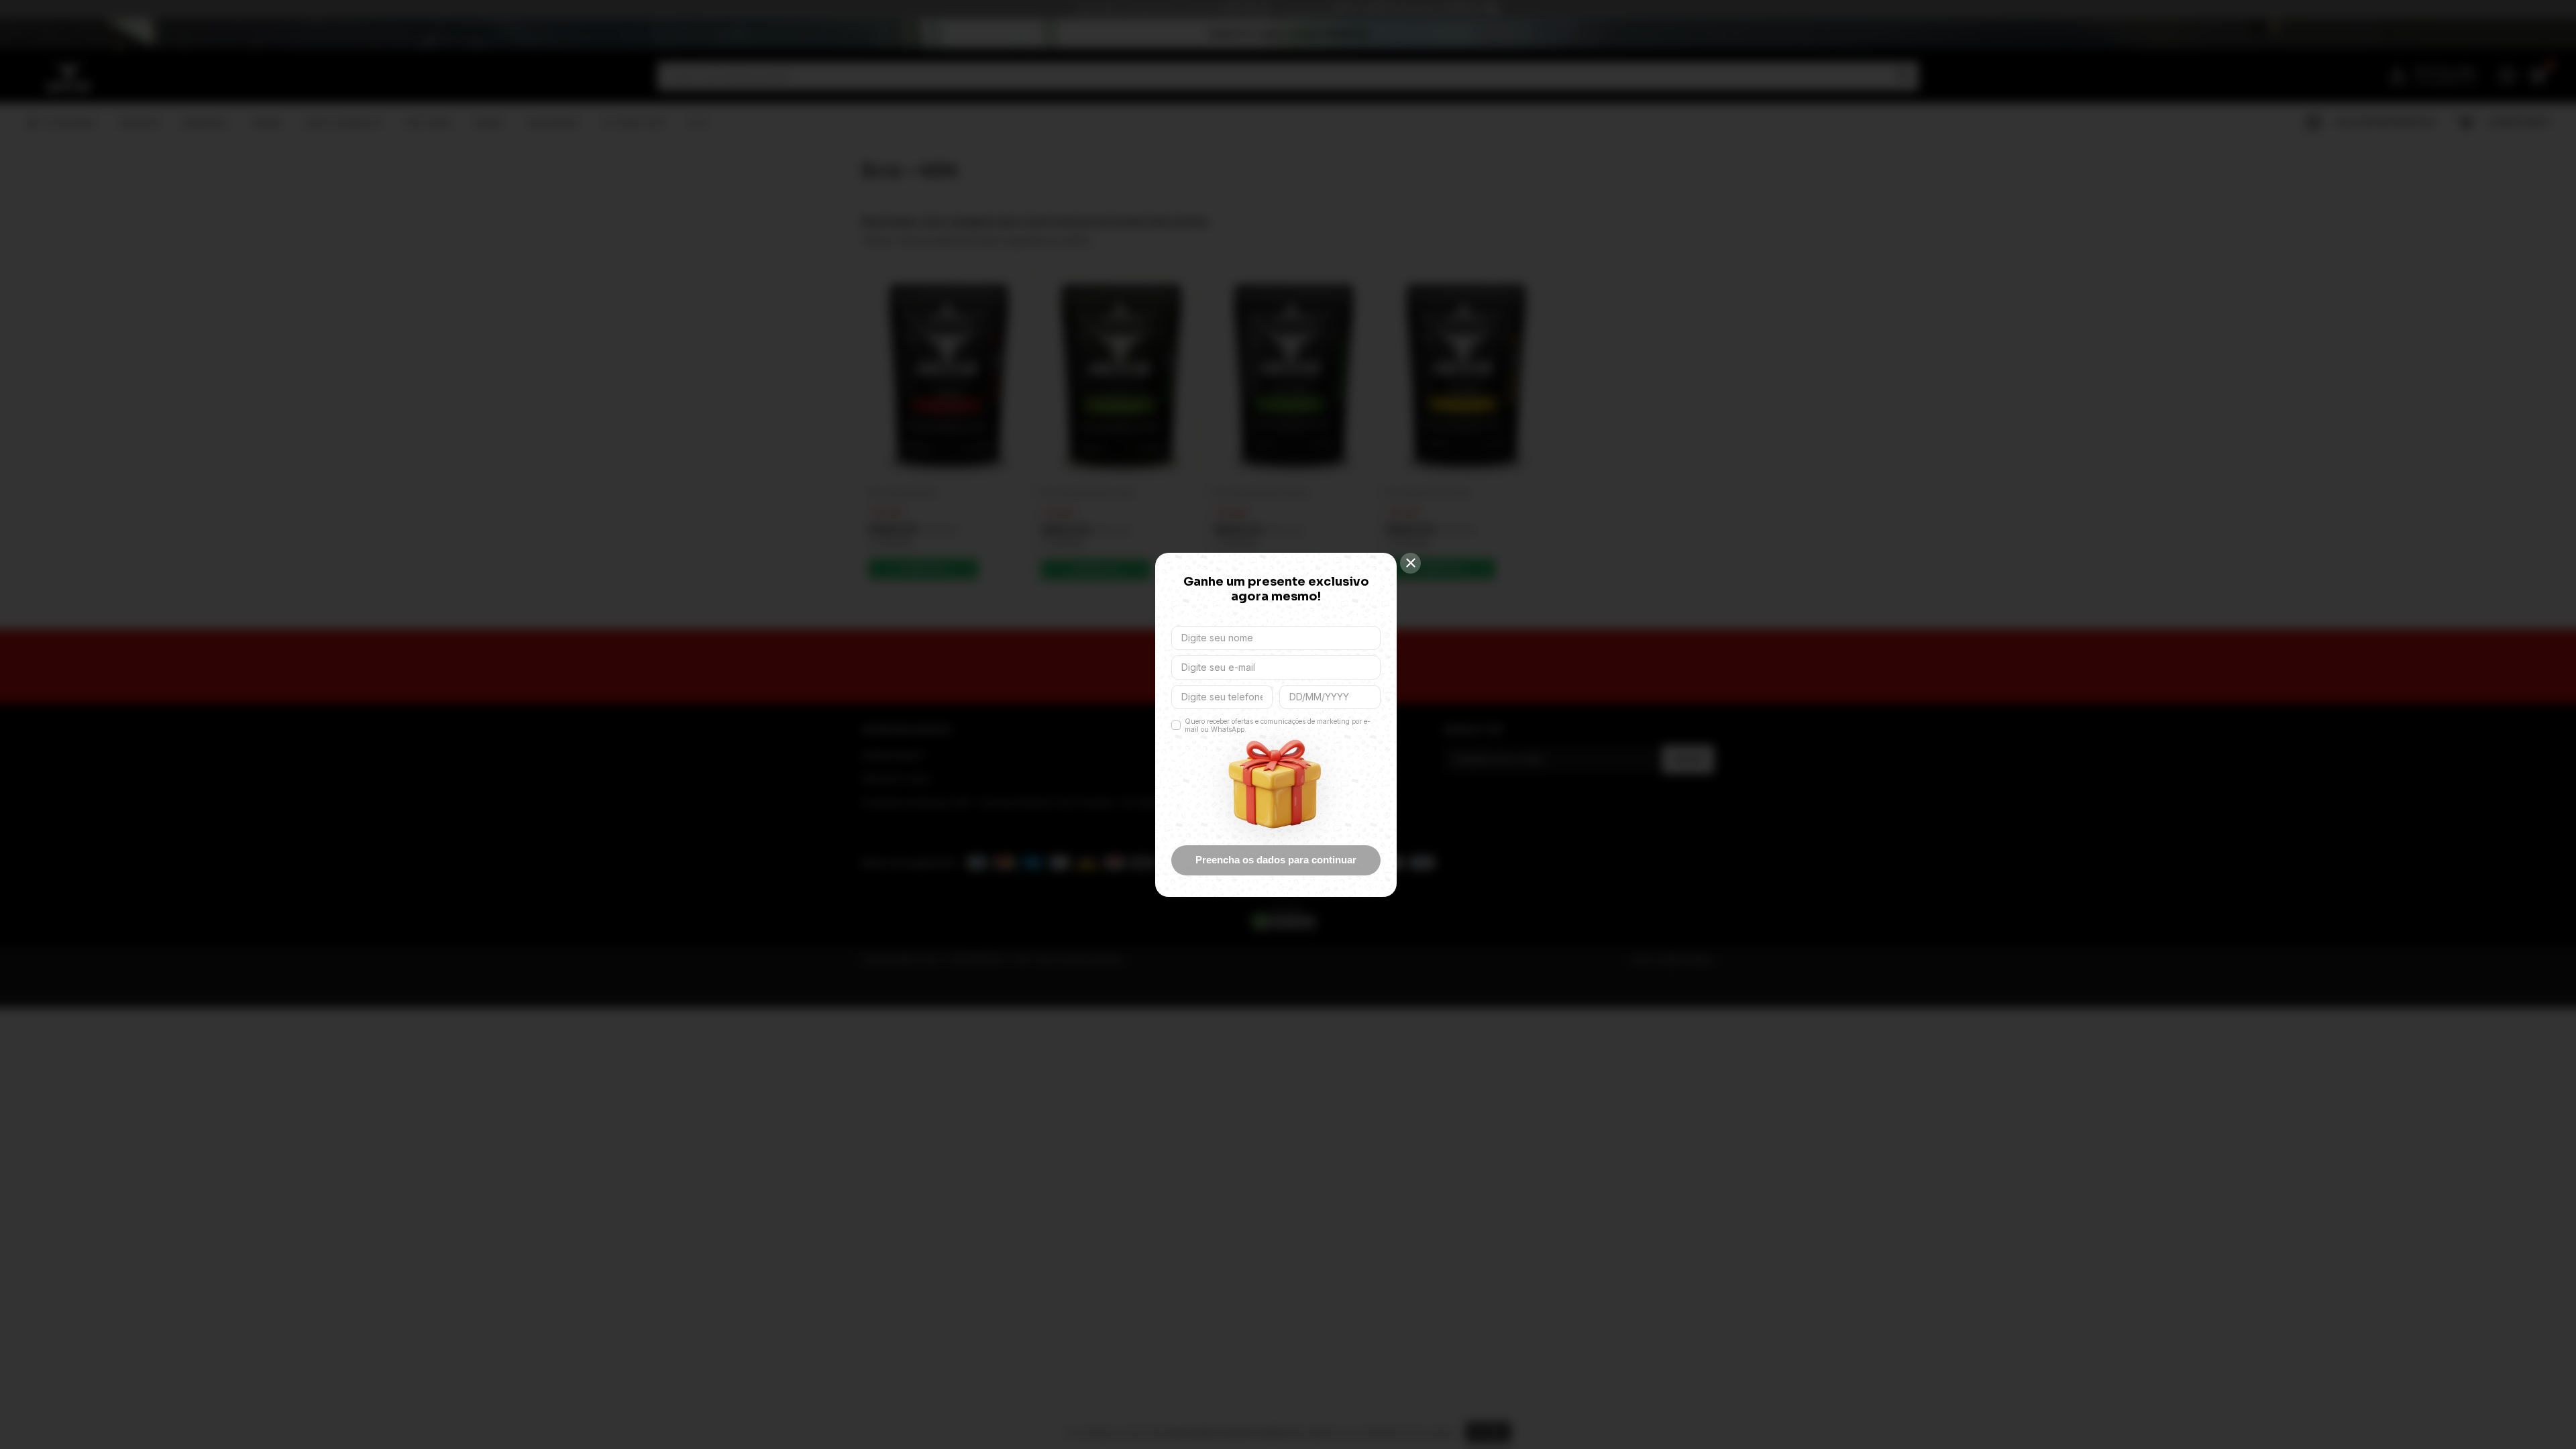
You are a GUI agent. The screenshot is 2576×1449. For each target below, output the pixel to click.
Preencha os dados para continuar (1276, 860)
